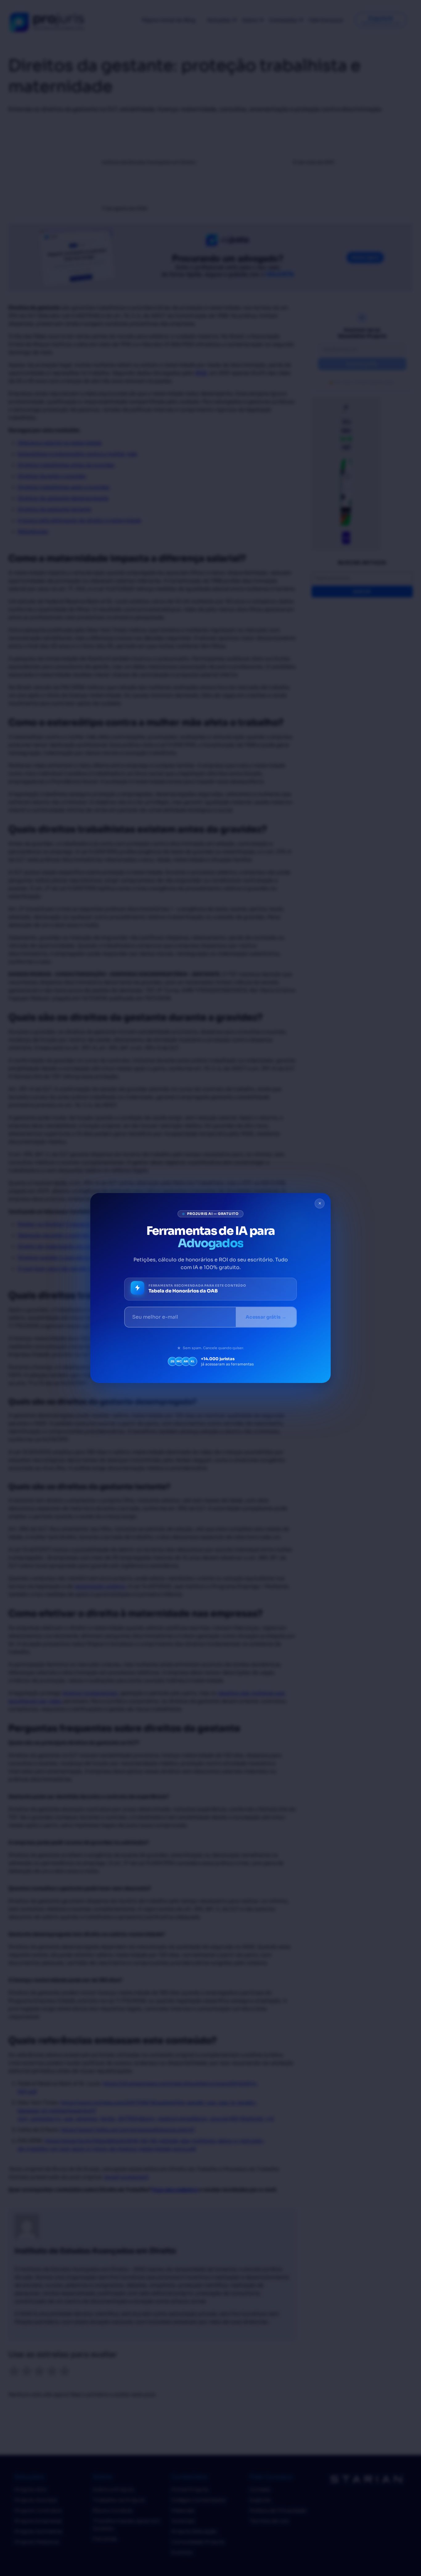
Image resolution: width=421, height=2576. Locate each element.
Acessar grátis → (266, 1317)
